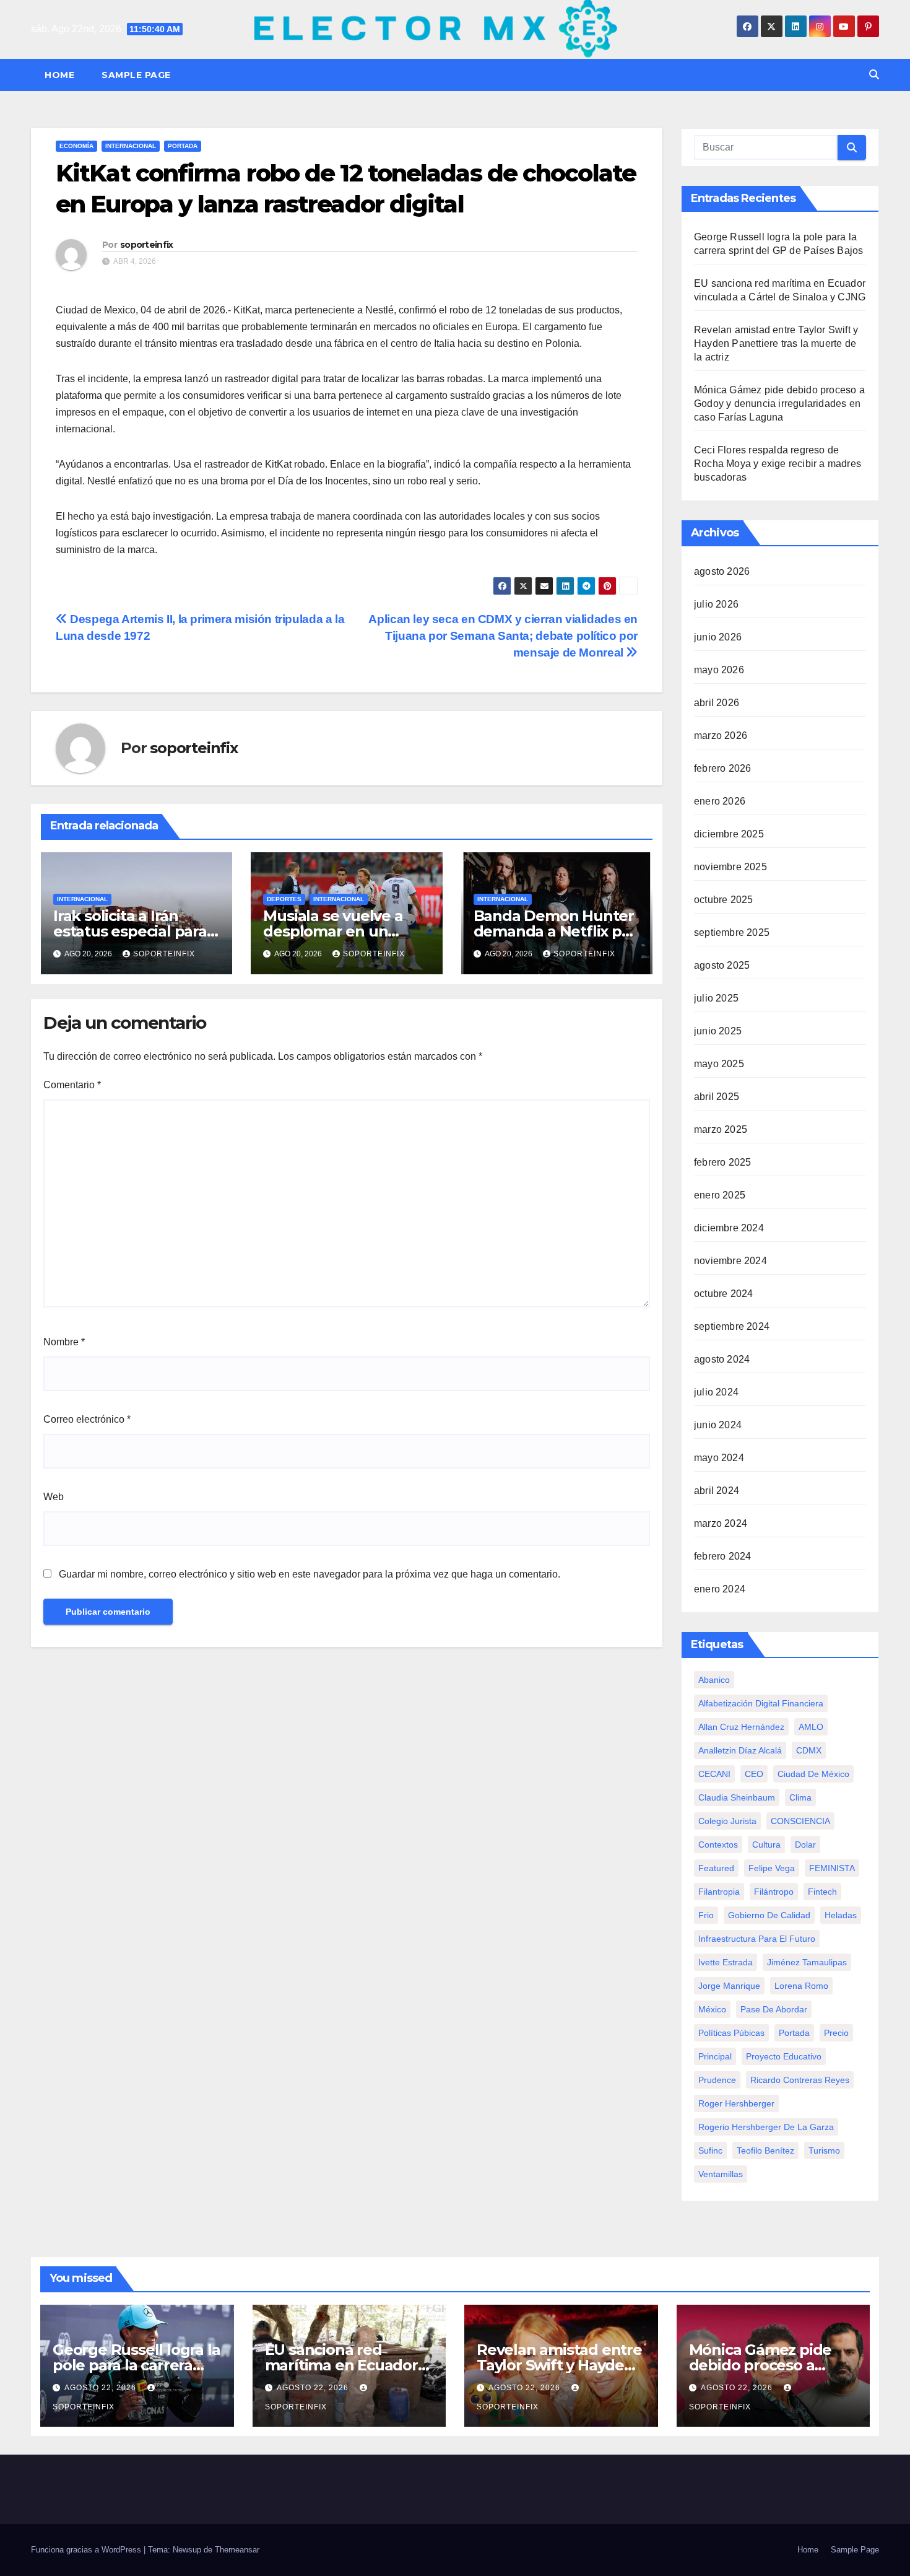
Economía (76, 146)
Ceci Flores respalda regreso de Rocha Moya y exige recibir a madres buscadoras (778, 464)
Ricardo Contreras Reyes (800, 2080)
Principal (715, 2056)
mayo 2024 (719, 1458)
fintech (822, 1892)
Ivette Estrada (726, 1962)
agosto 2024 (722, 1359)
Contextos (718, 1845)
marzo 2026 (721, 736)
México (712, 2009)
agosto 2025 (722, 965)
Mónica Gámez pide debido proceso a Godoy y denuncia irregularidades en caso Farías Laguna (779, 404)
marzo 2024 (721, 1523)
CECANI (714, 1774)
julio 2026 (716, 604)
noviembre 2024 (730, 1261)
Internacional (131, 146)
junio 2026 (718, 637)
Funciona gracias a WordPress (87, 2550)
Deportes (284, 899)
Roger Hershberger (736, 2103)
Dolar (805, 1845)
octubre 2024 (723, 1294)
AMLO (811, 1727)
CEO (754, 1774)
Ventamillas (721, 2174)
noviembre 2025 (730, 867)
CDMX (809, 1750)
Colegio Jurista (727, 1821)
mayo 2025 (719, 1064)
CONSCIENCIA (800, 1821)
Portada (183, 146)
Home (59, 75)
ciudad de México (813, 1774)
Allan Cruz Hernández (741, 1727)
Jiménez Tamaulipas (807, 1962)
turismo (824, 2150)
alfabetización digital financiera (761, 1703)
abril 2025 (717, 1097)
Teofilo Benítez (765, 2150)
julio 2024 (716, 1392)
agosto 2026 (722, 571)
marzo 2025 (721, 1129)
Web (54, 1497)
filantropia (719, 1892)
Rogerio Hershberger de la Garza (766, 2127)
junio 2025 (718, 1031)
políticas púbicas (731, 2033)
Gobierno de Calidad (769, 1915)
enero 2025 (720, 1195)
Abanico (714, 1680)
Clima (800, 1797)
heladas (841, 1915)
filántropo (774, 1892)
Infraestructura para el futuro (757, 1939)
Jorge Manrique (729, 1986)
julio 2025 (716, 998)
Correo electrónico (87, 1419)
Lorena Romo (801, 1986)
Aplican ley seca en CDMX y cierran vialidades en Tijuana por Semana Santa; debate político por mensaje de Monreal (503, 636)
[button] (874, 75)
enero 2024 (720, 1589)
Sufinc (710, 2150)
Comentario (72, 1085)
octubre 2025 (723, 900)
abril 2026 (717, 703)
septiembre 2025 (732, 932)
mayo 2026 (719, 670)
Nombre (64, 1342)
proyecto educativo (784, 2056)
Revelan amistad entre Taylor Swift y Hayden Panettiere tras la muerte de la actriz (776, 343)
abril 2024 (717, 1491)
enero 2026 (720, 801)
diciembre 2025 (729, 834)
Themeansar (237, 2550)
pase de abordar (774, 2009)
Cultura (766, 1845)
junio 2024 (718, 1425)
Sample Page (136, 75)
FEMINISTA (832, 1868)
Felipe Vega (772, 1868)
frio (706, 1915)
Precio (836, 2033)
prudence (717, 2080)
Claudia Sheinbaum (737, 1797)
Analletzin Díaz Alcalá (740, 1750)
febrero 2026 (722, 768)
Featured (716, 1868)
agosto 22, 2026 (102, 2388)
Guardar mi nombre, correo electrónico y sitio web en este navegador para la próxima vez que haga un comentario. (310, 1574)
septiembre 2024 (732, 1326)
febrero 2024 (722, 1556)
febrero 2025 (722, 1162)
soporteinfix (147, 245)
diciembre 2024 (729, 1228)
